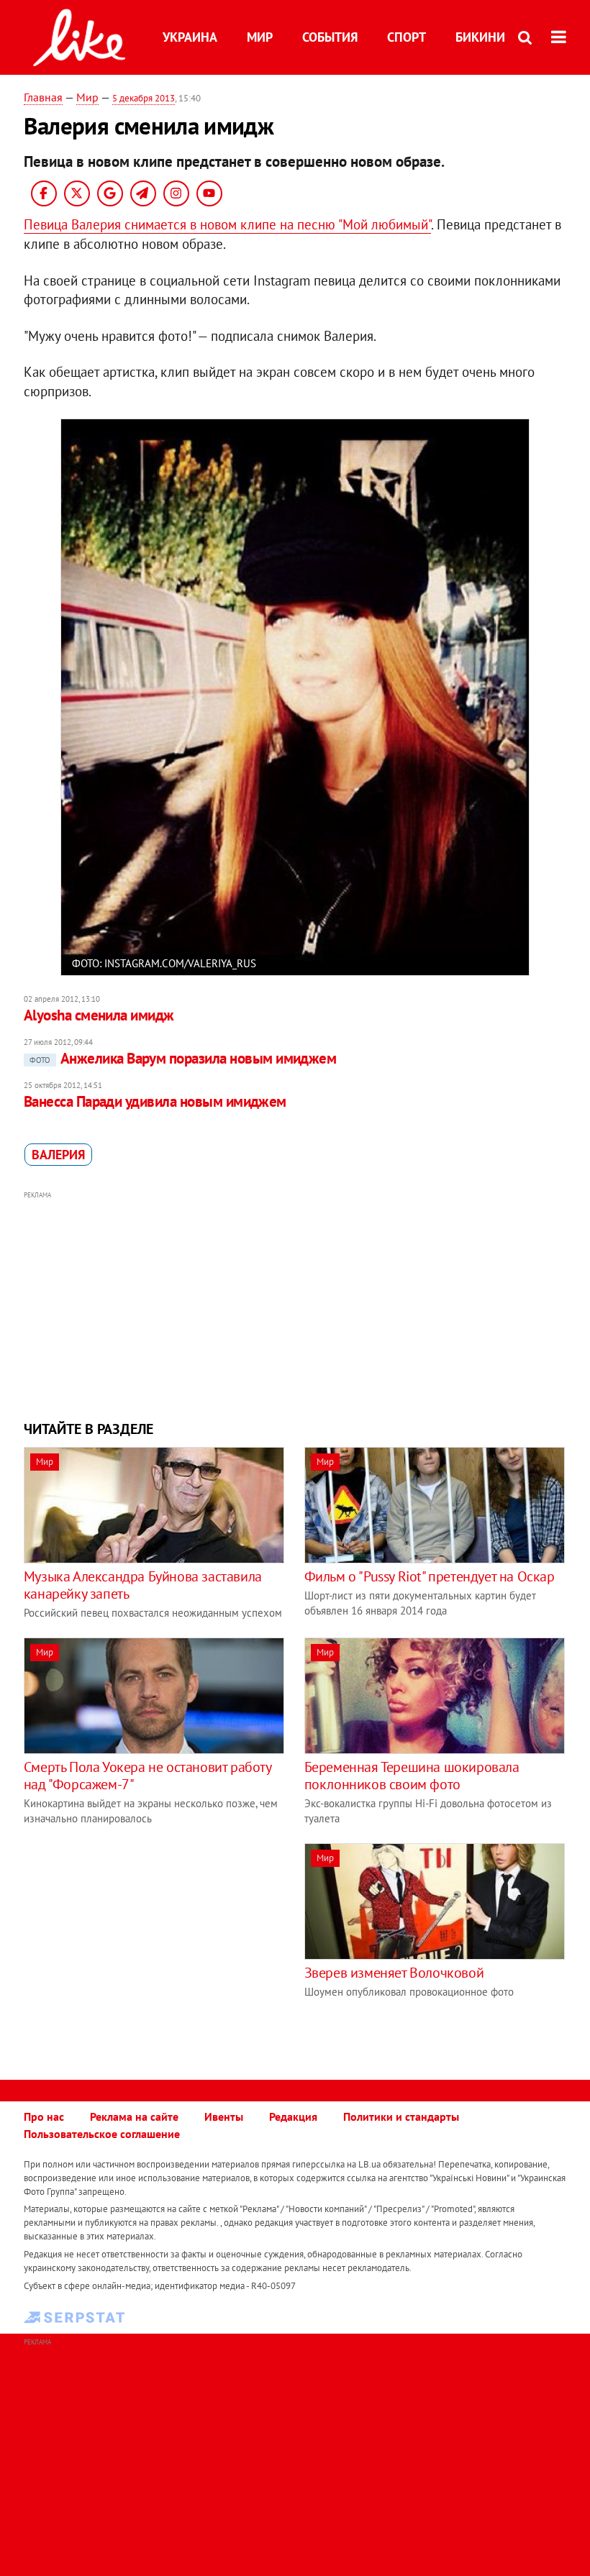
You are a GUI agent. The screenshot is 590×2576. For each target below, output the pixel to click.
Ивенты (224, 2116)
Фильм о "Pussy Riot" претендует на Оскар (430, 1576)
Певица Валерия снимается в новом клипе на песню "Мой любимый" (227, 224)
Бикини (480, 37)
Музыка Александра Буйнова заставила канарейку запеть (143, 1585)
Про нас (44, 2116)
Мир (260, 37)
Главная (43, 97)
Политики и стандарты (401, 2116)
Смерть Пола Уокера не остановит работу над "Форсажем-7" (147, 1776)
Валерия (58, 1155)
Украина (190, 37)
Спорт (407, 37)
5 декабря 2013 (144, 98)
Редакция (293, 2116)
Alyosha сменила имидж (99, 1015)
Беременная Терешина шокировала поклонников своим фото (412, 1776)
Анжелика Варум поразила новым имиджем (183, 1058)
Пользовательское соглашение (102, 2134)
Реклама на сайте (134, 2116)
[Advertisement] (295, 1304)
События (330, 37)
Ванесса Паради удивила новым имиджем (155, 1101)
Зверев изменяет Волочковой (394, 1973)
